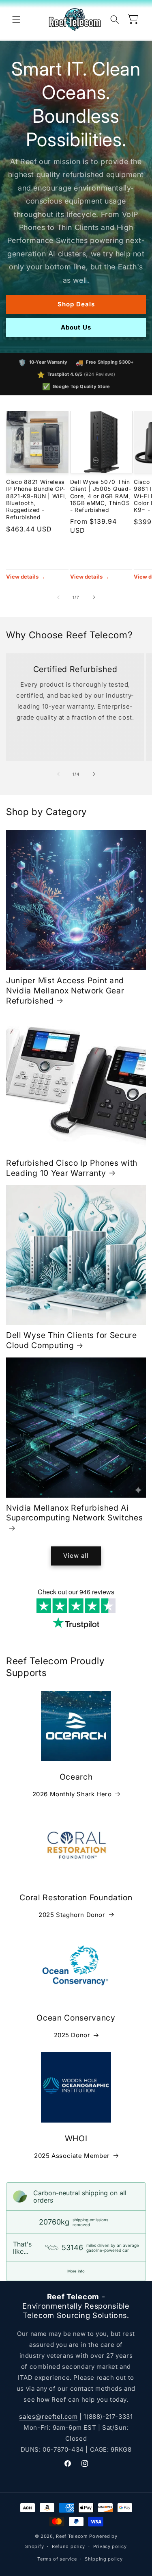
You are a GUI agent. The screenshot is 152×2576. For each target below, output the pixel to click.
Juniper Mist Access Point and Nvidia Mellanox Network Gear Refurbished (65, 990)
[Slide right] (94, 597)
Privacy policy (110, 2546)
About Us (76, 327)
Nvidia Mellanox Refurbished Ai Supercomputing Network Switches (74, 1513)
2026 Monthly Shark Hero (72, 1794)
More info (76, 2271)
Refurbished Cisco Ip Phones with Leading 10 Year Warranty (72, 1168)
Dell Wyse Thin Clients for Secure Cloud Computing (72, 1340)
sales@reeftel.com (48, 2417)
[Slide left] (58, 597)
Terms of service (57, 2559)
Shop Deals (76, 304)
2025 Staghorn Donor (72, 1915)
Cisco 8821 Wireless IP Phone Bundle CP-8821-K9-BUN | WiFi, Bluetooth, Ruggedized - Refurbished (36, 500)
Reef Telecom (72, 2536)
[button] (16, 20)
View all (76, 1556)
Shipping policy (104, 2559)
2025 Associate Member (72, 2156)
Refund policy (69, 2546)
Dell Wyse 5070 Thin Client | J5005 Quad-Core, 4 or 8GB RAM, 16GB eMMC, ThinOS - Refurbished (101, 496)
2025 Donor (72, 2035)
